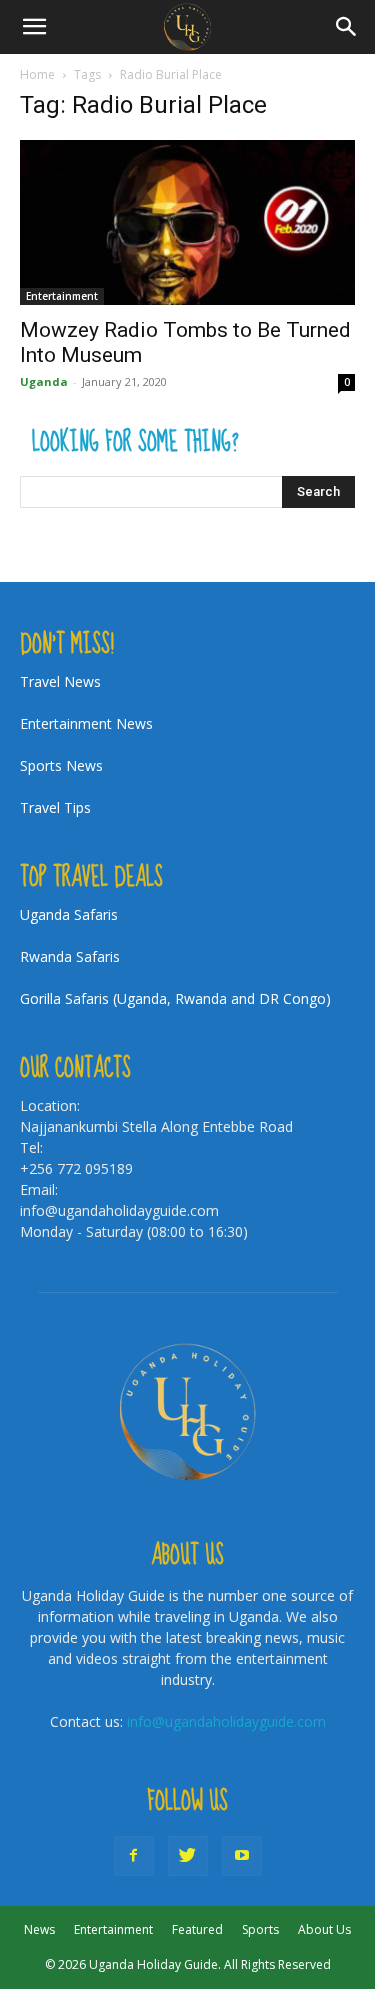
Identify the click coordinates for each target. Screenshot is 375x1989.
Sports (260, 1929)
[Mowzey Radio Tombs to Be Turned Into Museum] (187, 222)
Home (37, 74)
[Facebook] (134, 1856)
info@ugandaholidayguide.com (226, 1721)
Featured (197, 1929)
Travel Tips (55, 807)
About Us (324, 1929)
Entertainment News (86, 723)
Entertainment (62, 296)
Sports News (61, 765)
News (39, 1929)
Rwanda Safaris (70, 956)
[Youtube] (242, 1856)
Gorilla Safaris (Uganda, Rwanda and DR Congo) (175, 998)
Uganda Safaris (69, 914)
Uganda (44, 381)
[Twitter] (188, 1856)
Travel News (60, 681)
